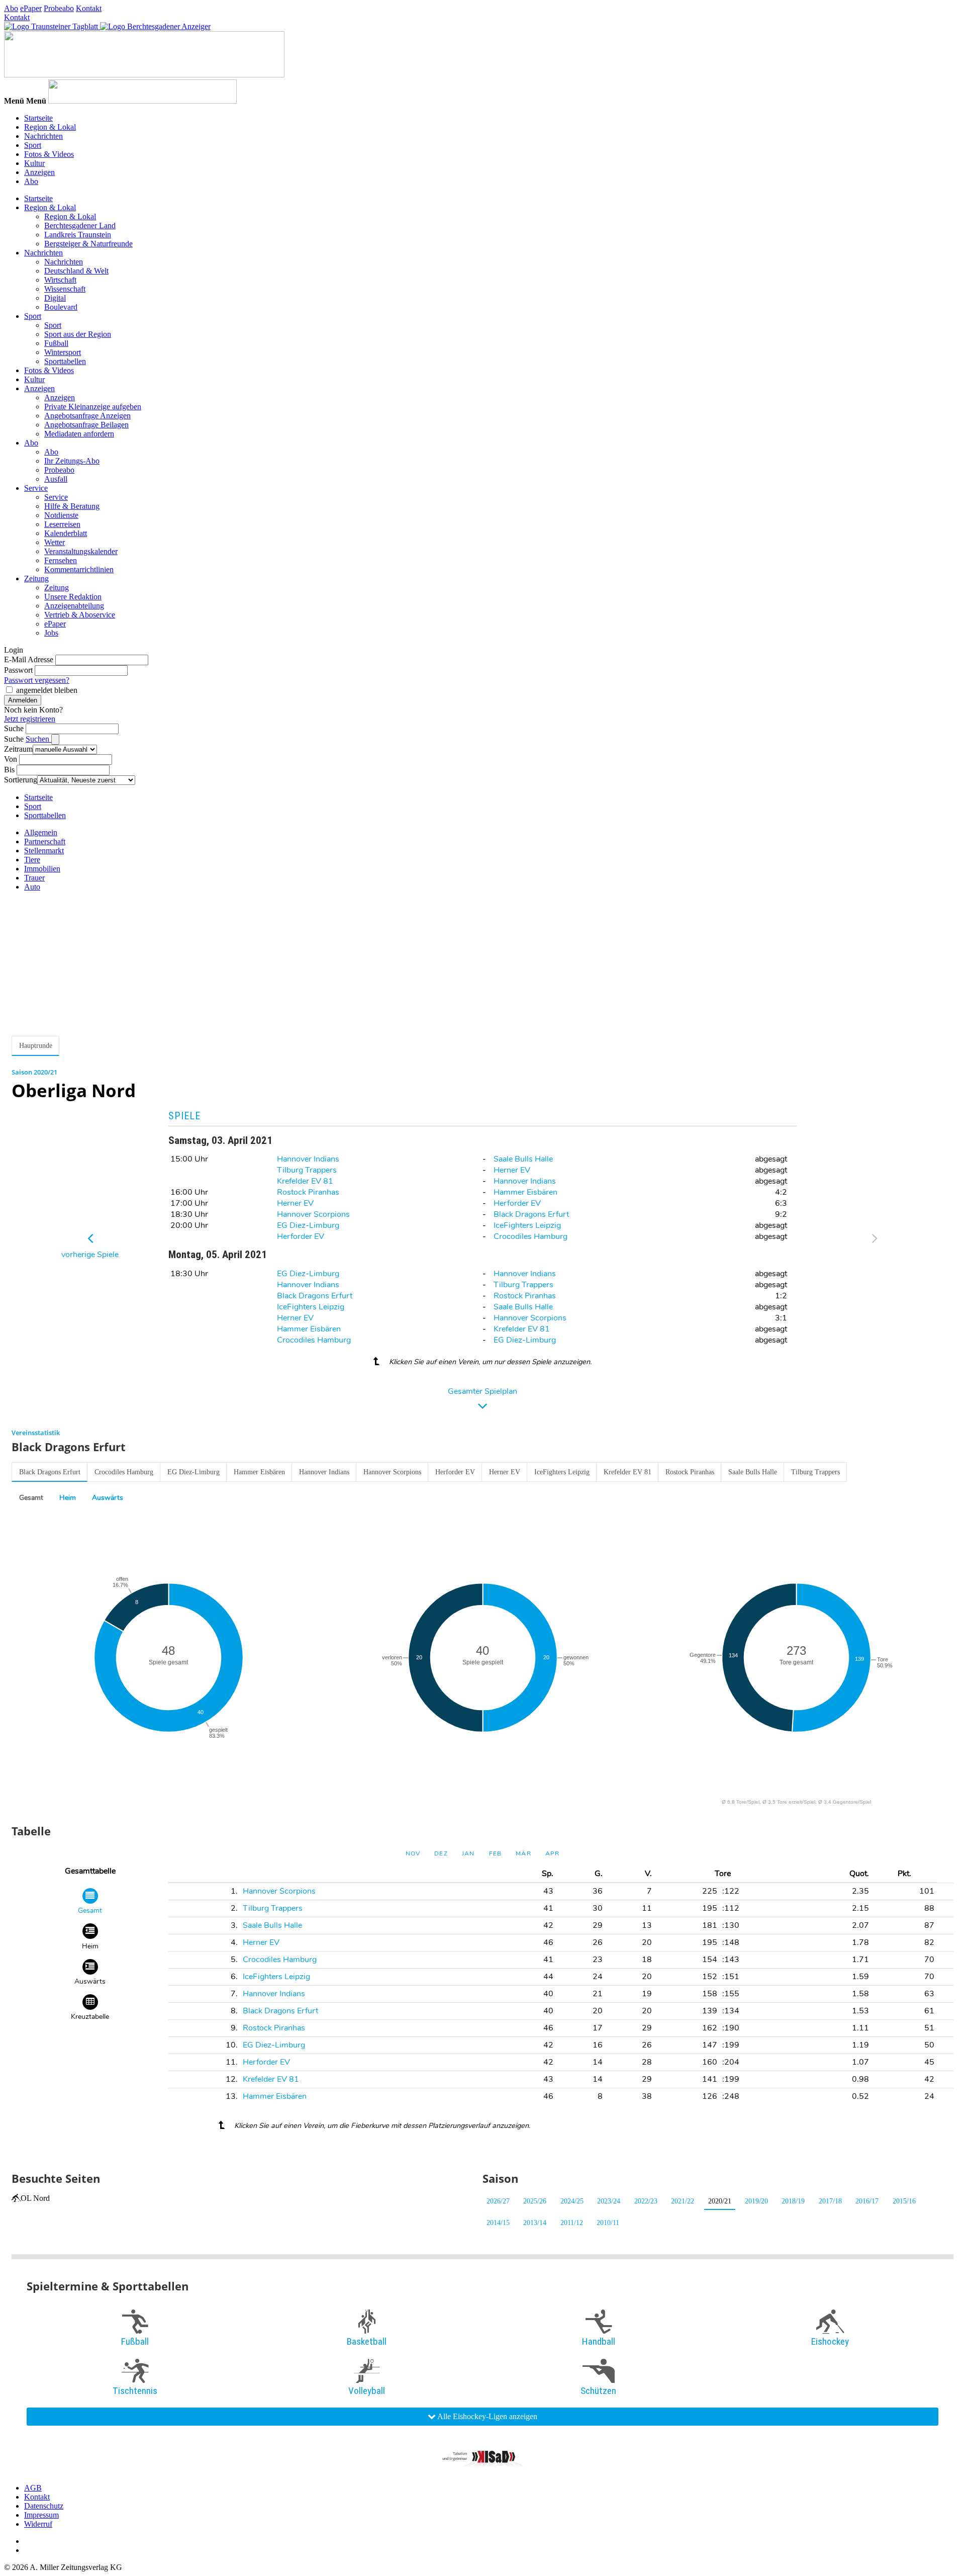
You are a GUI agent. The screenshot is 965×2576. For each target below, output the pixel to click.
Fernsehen (61, 560)
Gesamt (31, 1498)
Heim (68, 1498)
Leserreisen (62, 524)
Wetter (55, 542)
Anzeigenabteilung (74, 606)
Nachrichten (43, 136)
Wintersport (63, 352)
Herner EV (512, 1170)
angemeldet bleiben (47, 690)
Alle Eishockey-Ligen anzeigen (487, 2416)
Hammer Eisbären (525, 1192)
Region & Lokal (50, 127)
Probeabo (59, 8)
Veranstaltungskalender (81, 551)
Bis (9, 770)
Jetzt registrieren (30, 719)
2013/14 (535, 2223)
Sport (33, 145)
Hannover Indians (308, 1159)
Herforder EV (517, 1203)
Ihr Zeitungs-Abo (72, 461)
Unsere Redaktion (73, 597)
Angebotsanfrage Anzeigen (87, 416)
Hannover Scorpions (313, 1214)
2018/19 (793, 2201)
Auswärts (108, 1498)
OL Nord (35, 2198)
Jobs (51, 633)
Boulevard (61, 307)
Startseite (38, 118)
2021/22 (683, 2201)
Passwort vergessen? (37, 680)
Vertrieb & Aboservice (80, 615)
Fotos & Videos (49, 154)
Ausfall (56, 479)
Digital (55, 298)
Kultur (34, 163)
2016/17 (867, 2201)
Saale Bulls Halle (523, 1159)
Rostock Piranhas (308, 1192)
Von (11, 759)
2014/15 (498, 2223)
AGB (33, 2488)
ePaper (31, 8)
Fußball (56, 343)
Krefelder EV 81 (305, 1181)
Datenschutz (44, 2506)
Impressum (41, 2515)
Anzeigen (39, 172)
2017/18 (830, 2201)
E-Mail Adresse (29, 659)
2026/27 (498, 2201)
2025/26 (535, 2201)
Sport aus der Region (78, 334)
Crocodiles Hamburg (530, 1236)
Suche (14, 728)
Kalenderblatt (66, 533)
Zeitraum (18, 749)
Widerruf (38, 2524)
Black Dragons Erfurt (531, 1214)
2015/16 (904, 2201)
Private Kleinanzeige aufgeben (93, 407)
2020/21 (720, 2201)
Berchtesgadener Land (80, 226)
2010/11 (608, 2223)
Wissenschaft (65, 289)
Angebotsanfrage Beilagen (86, 425)
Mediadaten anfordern (79, 434)
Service (36, 488)
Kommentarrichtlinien (79, 569)
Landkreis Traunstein (78, 235)
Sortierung (21, 780)
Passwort (18, 670)
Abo (11, 8)
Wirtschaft (60, 280)
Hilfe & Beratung (72, 506)
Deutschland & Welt (76, 271)
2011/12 (572, 2223)
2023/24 (609, 2201)
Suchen (38, 739)
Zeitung (36, 579)
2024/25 (572, 2201)
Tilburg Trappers (307, 1170)
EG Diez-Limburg (308, 1225)
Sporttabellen (65, 361)
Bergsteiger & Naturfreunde (88, 244)
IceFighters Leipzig (527, 1225)
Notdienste (61, 515)
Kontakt (89, 8)
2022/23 (646, 2201)
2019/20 (756, 2201)
